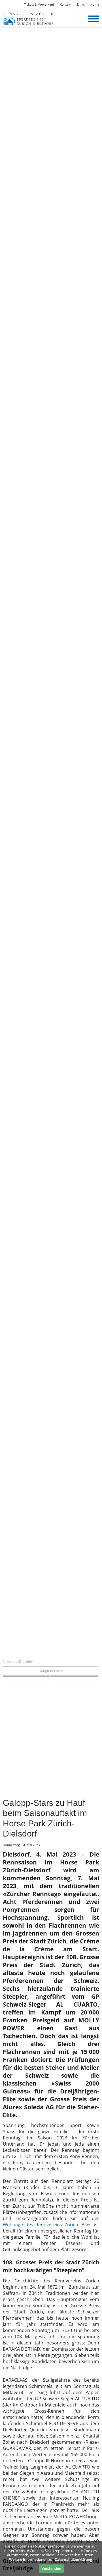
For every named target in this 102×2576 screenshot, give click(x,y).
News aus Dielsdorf (18, 1662)
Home (95, 4)
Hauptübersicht (51, 1671)
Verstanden (51, 2568)
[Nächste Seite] (75, 1681)
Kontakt (66, 4)
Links (81, 4)
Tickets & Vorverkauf (39, 4)
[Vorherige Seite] (26, 1681)
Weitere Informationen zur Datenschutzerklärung (51, 2559)
